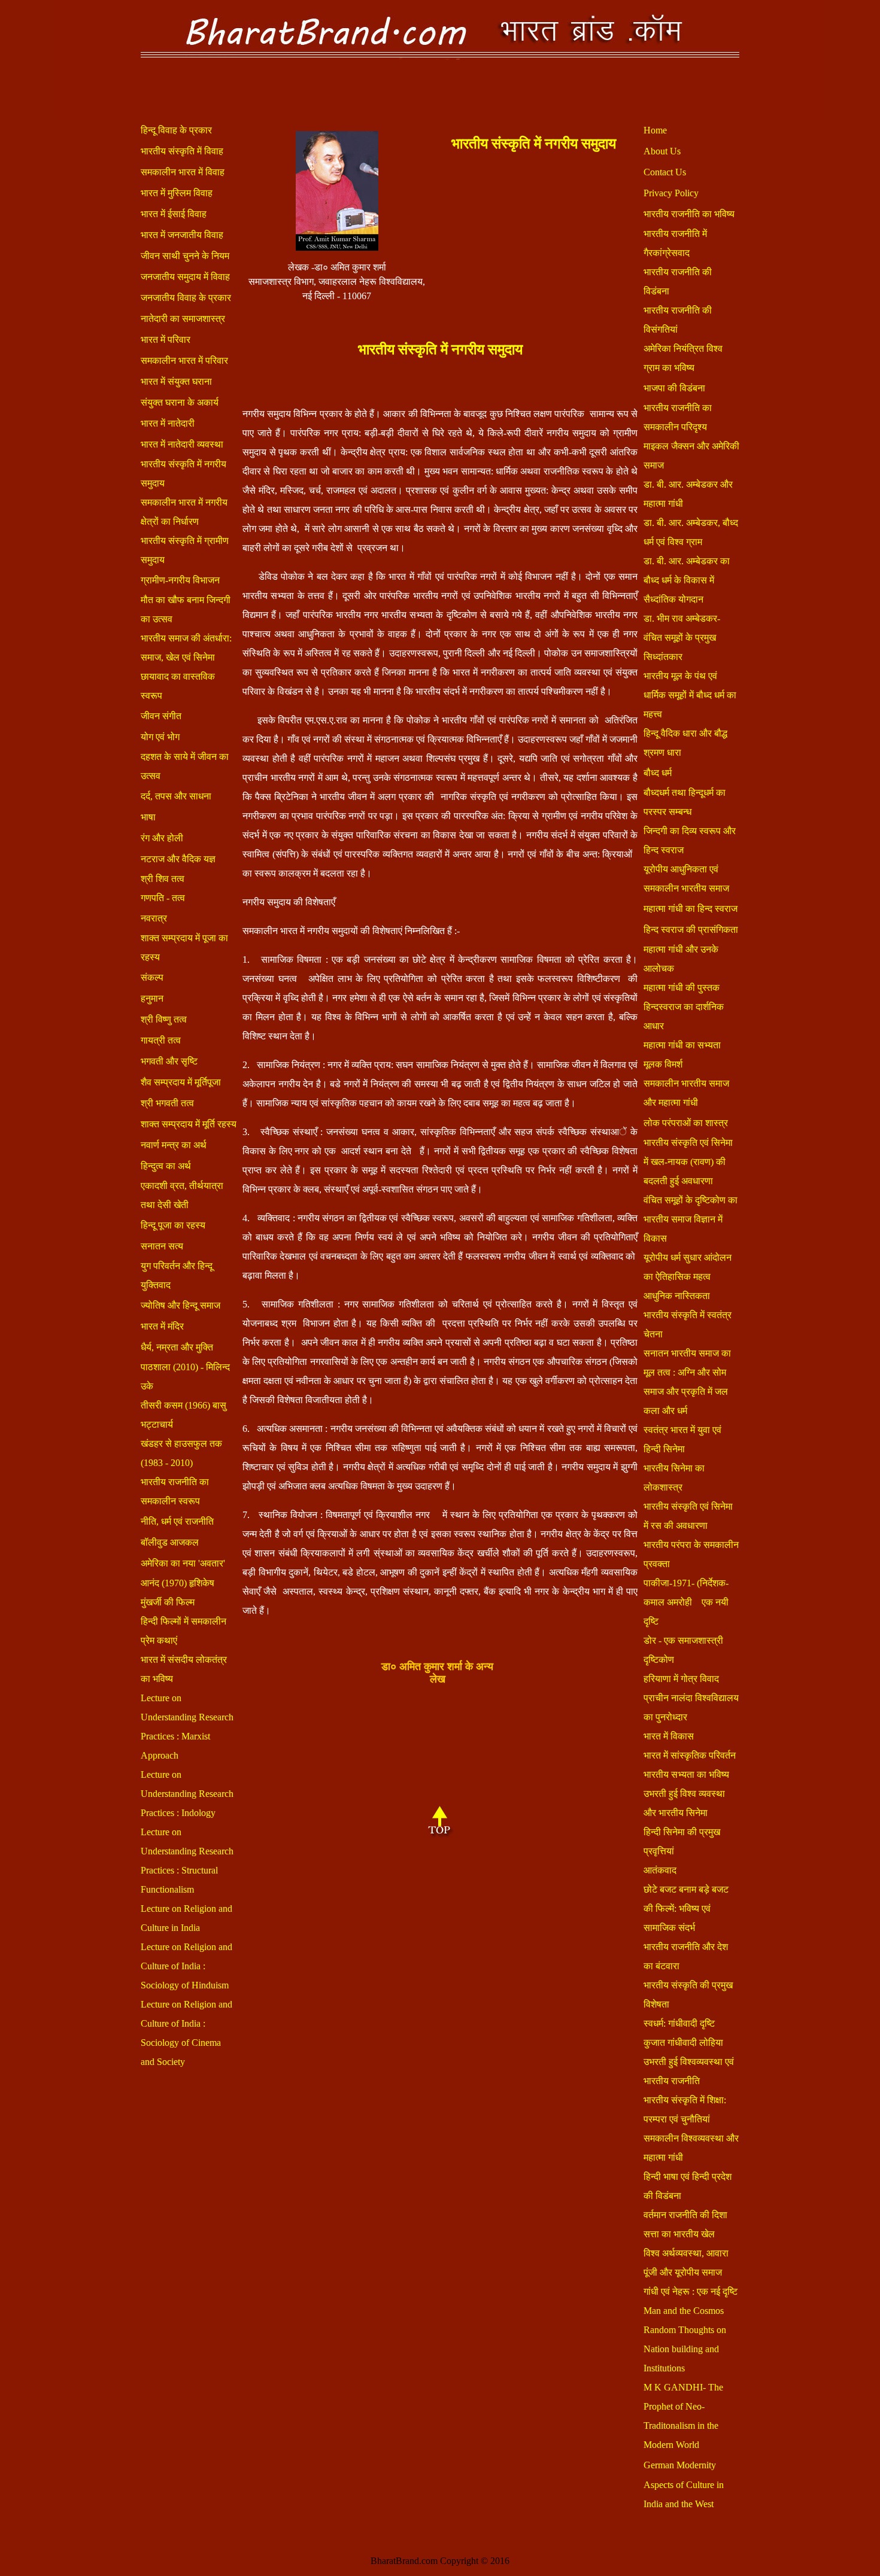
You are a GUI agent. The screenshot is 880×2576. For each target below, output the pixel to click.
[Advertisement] (534, 241)
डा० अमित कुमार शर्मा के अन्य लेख (437, 1673)
